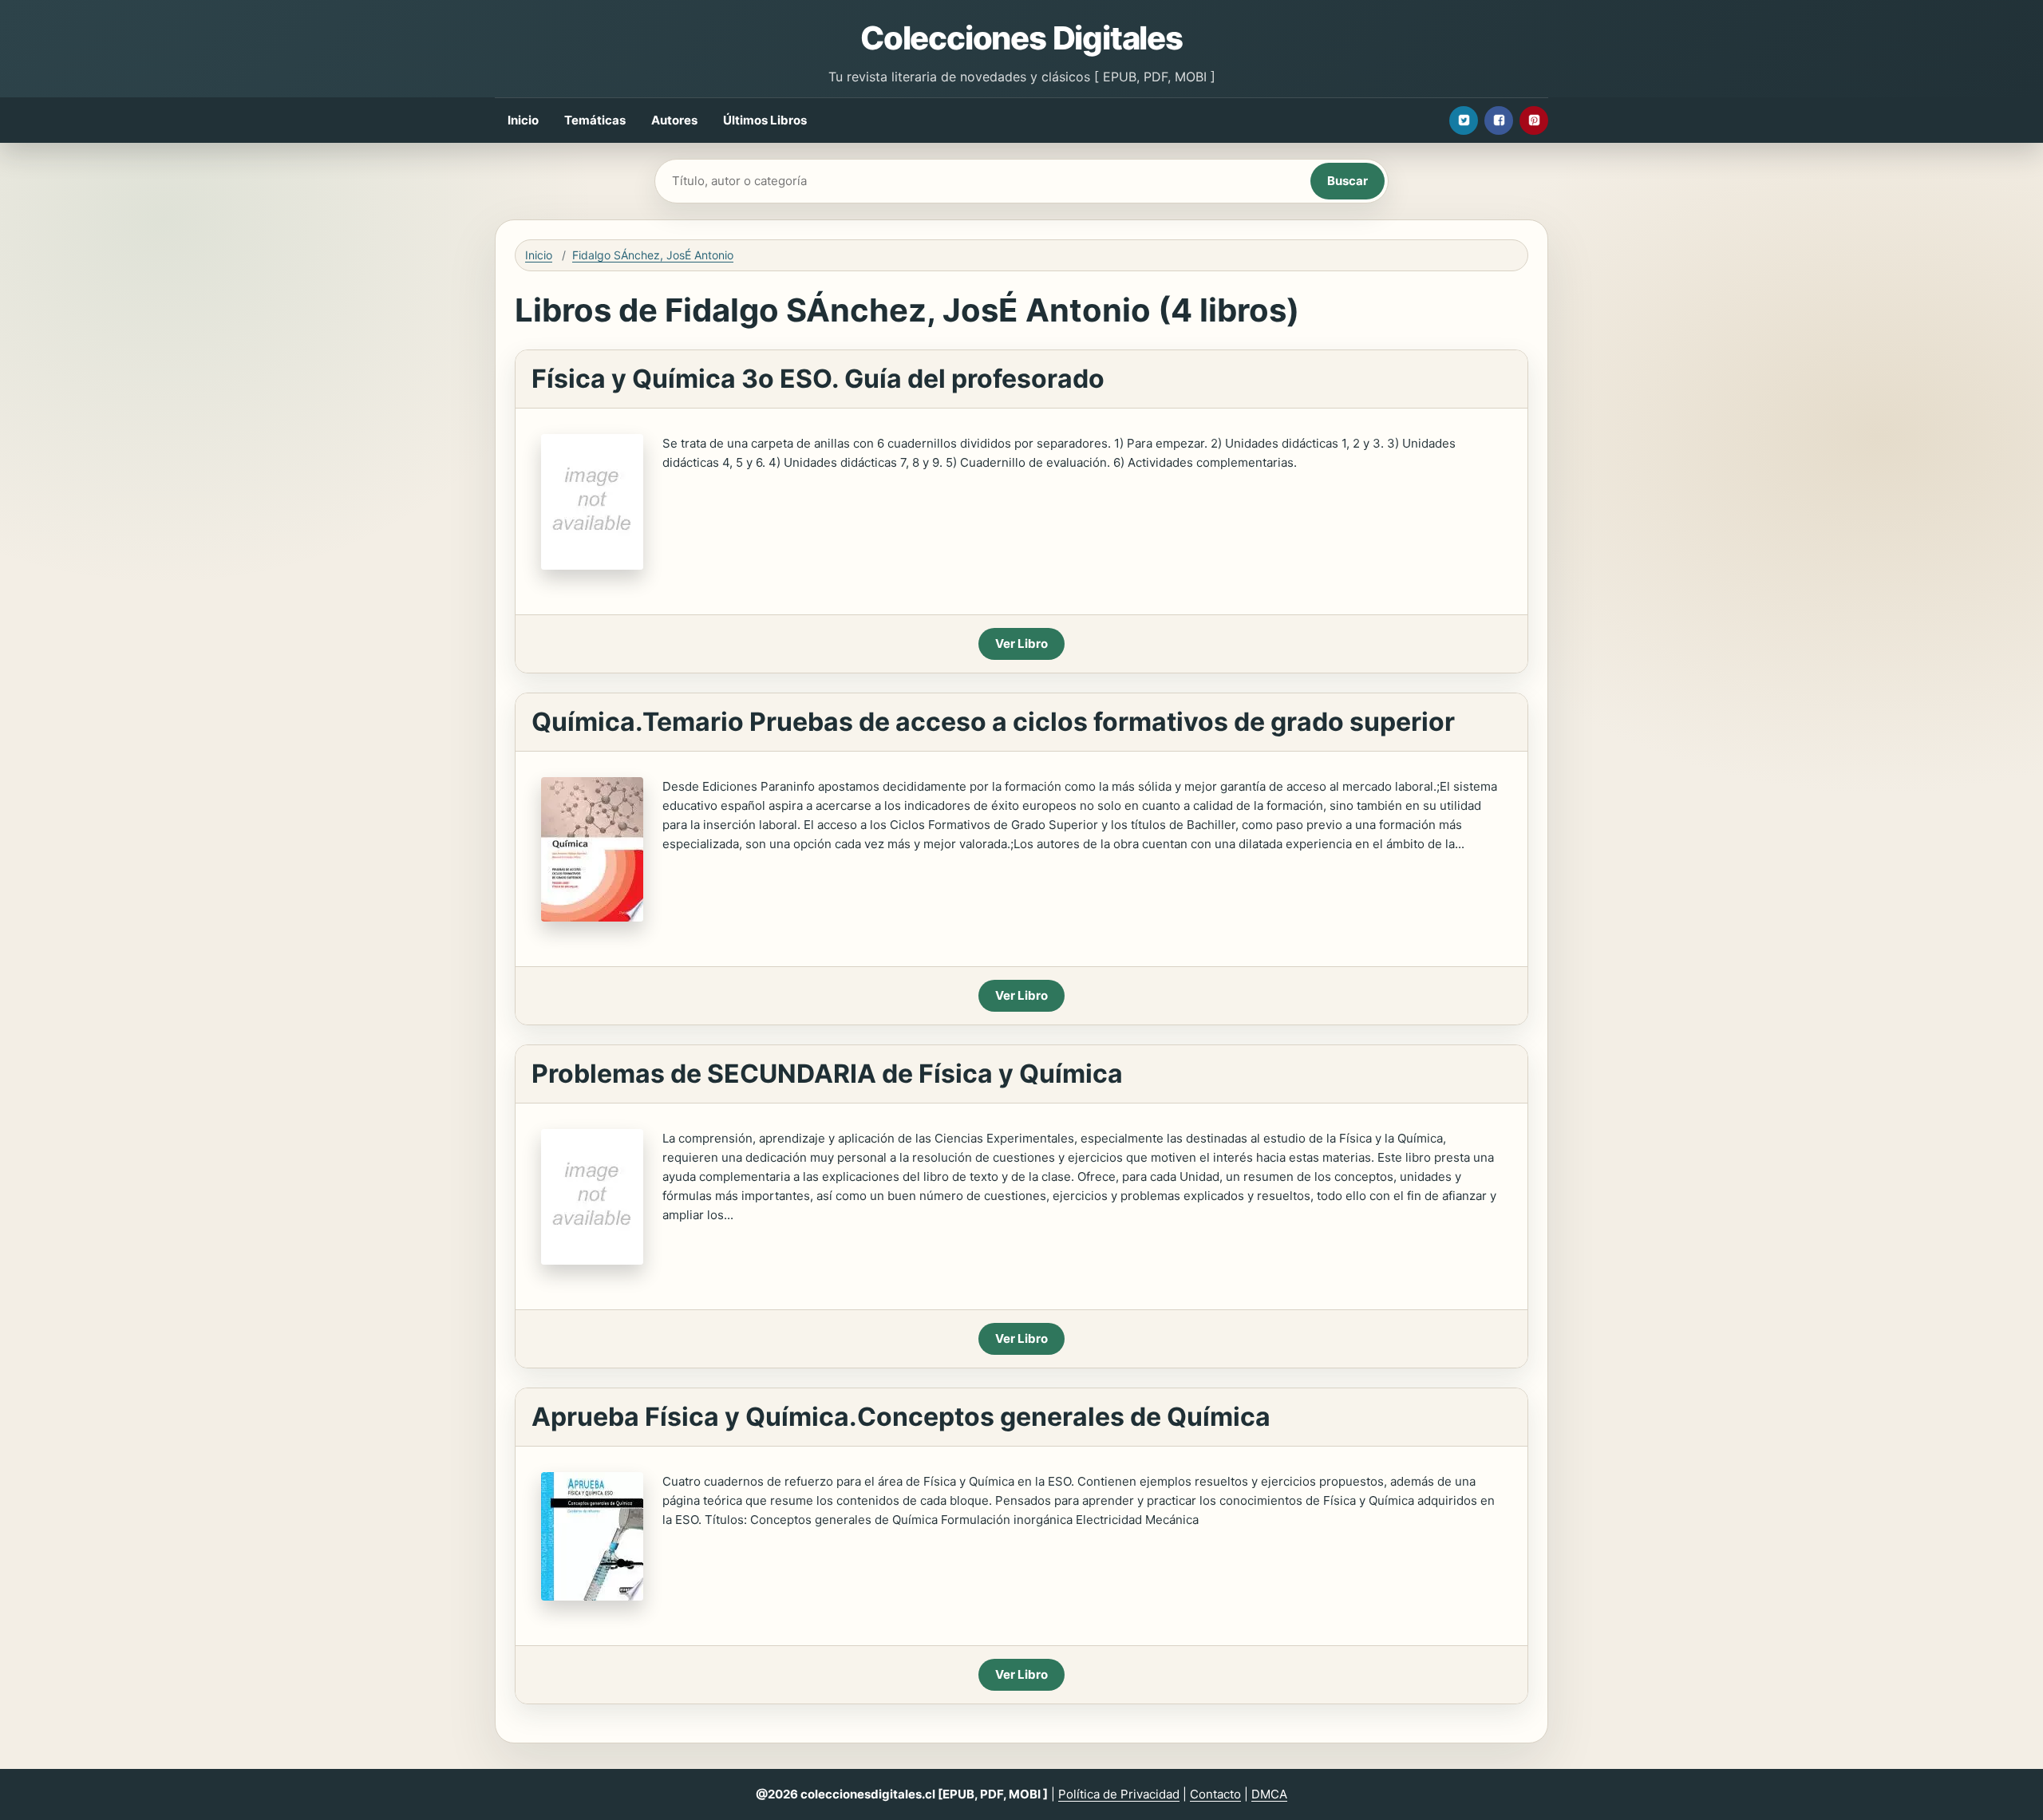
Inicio (523, 120)
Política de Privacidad (1119, 1794)
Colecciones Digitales (1021, 38)
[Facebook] (1499, 120)
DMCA (1269, 1794)
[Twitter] (1464, 120)
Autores (674, 120)
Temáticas (595, 120)
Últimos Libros (765, 120)
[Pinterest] (1534, 120)
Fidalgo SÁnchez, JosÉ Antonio (653, 255)
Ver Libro (1021, 644)
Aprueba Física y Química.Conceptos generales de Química (901, 1417)
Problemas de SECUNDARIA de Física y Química (827, 1074)
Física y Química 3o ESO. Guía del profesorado (818, 379)
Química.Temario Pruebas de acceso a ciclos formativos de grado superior (993, 722)
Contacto (1215, 1794)
